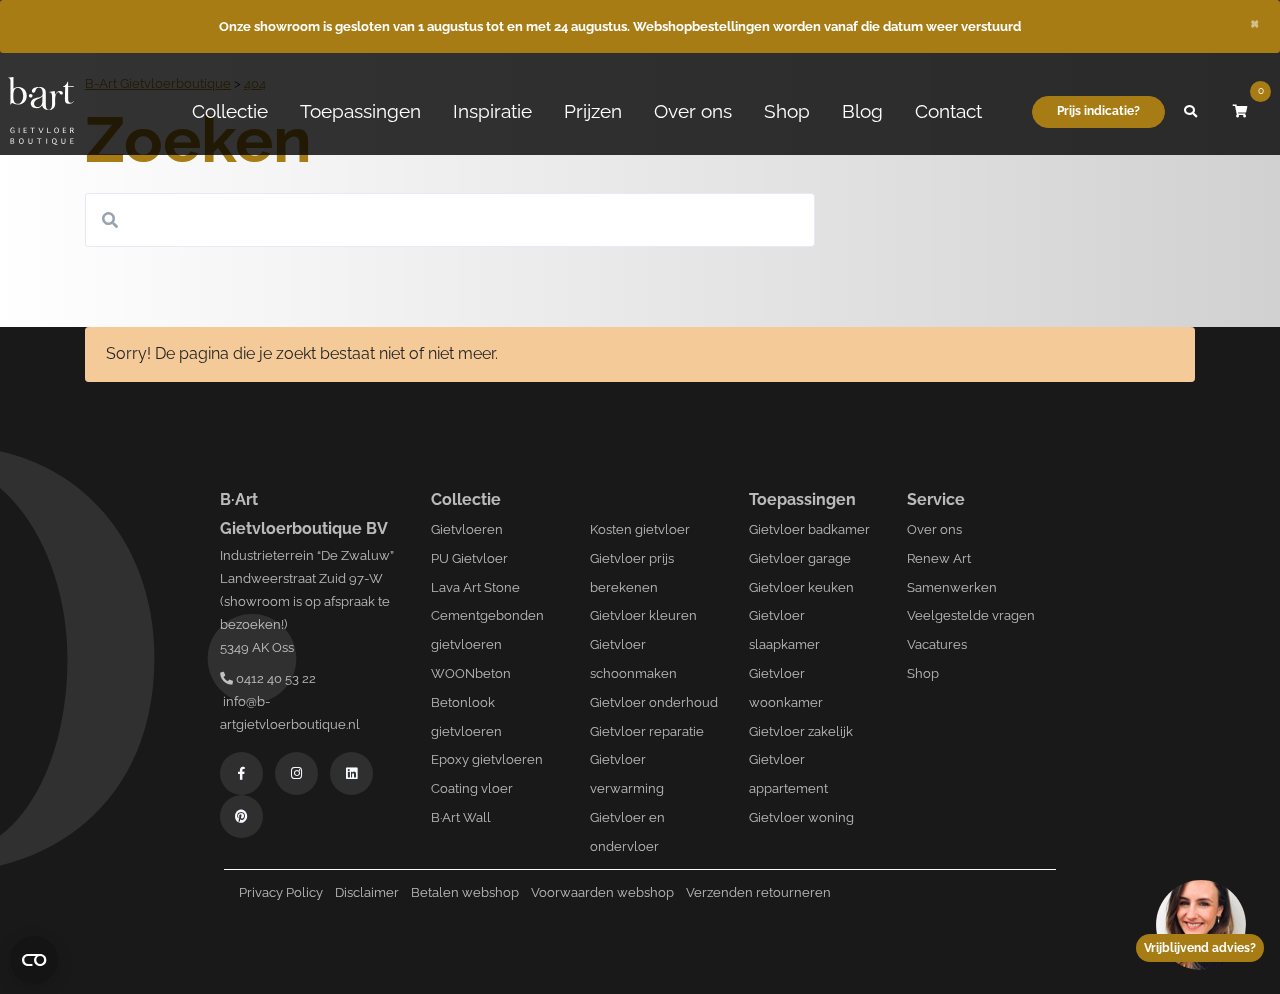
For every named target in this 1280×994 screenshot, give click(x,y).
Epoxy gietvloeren (487, 759)
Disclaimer (367, 892)
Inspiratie (492, 111)
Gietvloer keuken (801, 587)
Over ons (693, 111)
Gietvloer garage (800, 558)
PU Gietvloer (469, 558)
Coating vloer (472, 788)
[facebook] (241, 773)
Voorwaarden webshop (602, 892)
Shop (787, 111)
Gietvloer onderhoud (654, 702)
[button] (1190, 112)
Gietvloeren (467, 529)
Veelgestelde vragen (971, 615)
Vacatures (937, 644)
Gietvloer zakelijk (801, 731)
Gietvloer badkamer (809, 529)
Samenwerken (952, 587)
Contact (948, 111)
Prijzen (593, 111)
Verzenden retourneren (758, 892)
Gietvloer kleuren (643, 615)
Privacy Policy (281, 892)
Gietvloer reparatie (647, 731)
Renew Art (939, 558)
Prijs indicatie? (1098, 111)
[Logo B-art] (41, 112)
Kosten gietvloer (640, 529)
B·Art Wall (461, 817)
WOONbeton (471, 673)
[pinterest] (241, 816)
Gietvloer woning (801, 817)
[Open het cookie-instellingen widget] (34, 960)
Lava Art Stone (475, 587)
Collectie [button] (230, 111)
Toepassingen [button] (360, 111)
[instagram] (296, 773)
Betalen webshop (465, 892)
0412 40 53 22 (274, 678)
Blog (862, 111)
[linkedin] (351, 773)
